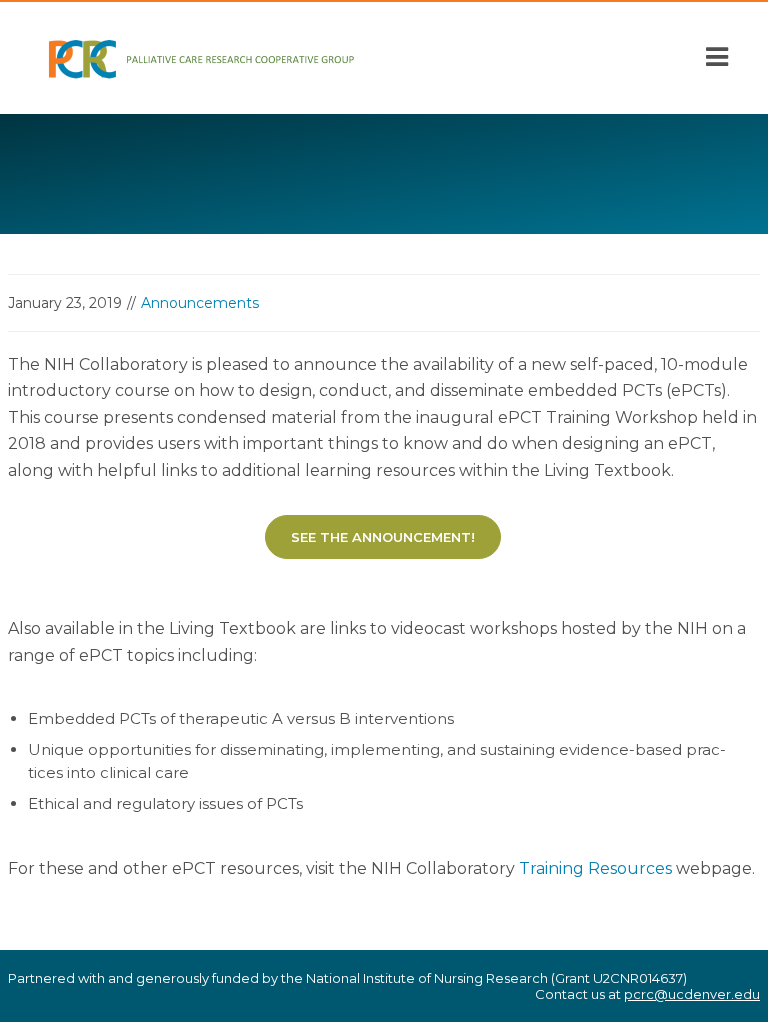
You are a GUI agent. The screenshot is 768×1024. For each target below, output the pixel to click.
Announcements (200, 303)
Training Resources (595, 868)
